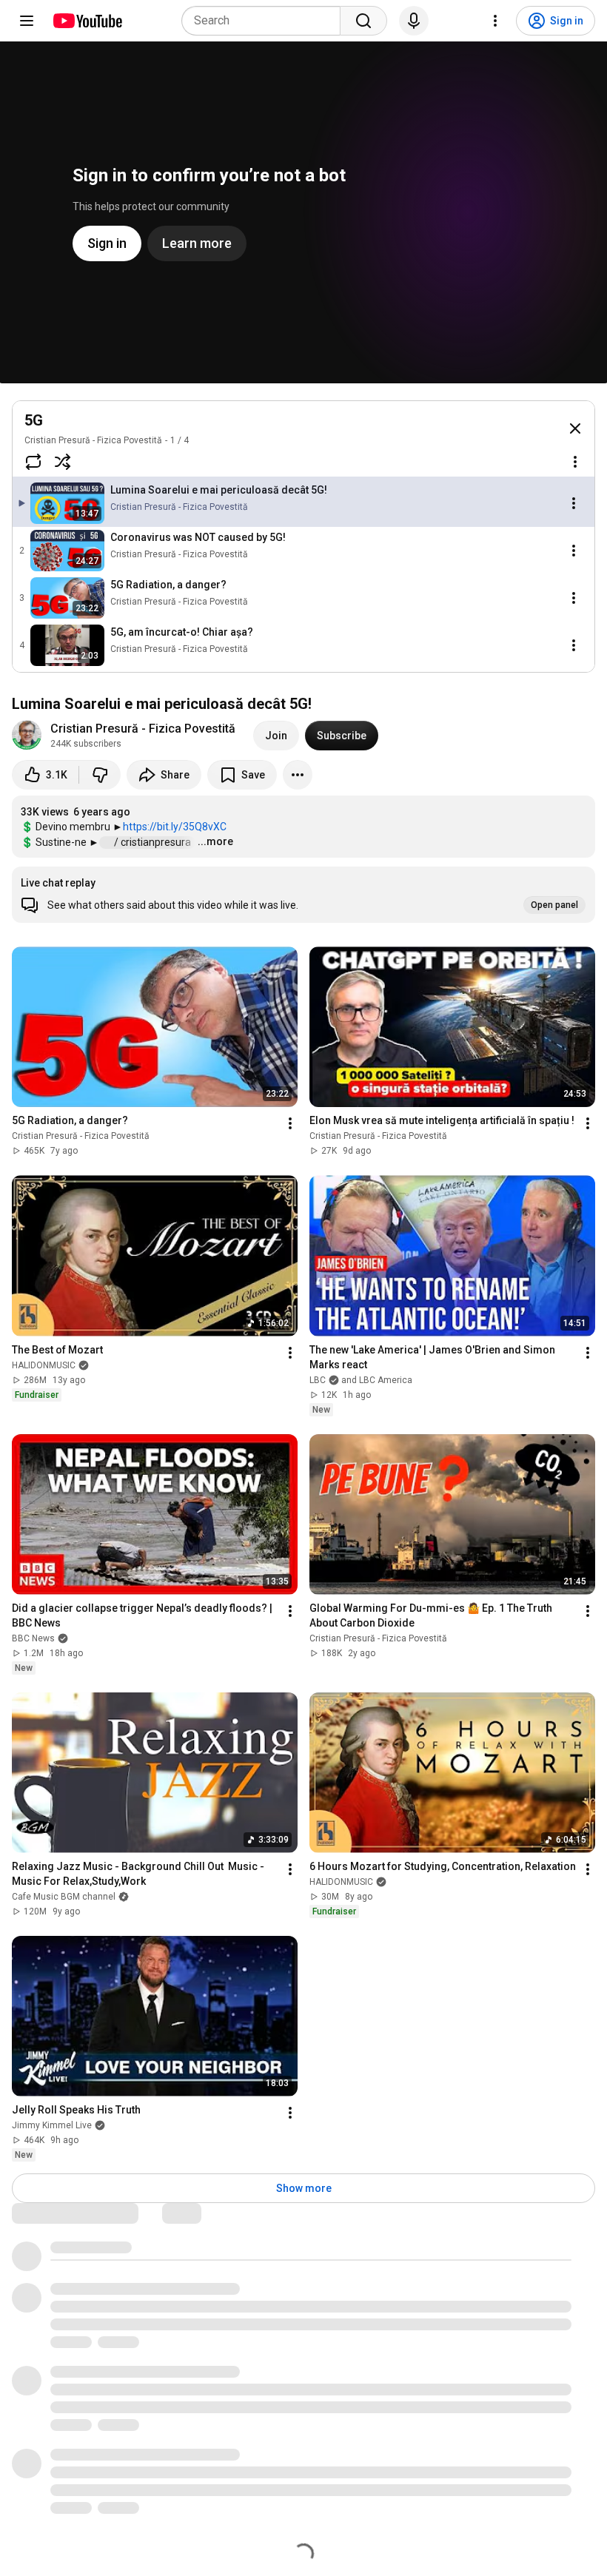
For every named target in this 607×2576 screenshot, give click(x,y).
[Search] (363, 21)
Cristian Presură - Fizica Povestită (93, 440)
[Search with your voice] (414, 21)
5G (34, 420)
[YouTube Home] (87, 21)
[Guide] (27, 21)
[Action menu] (575, 462)
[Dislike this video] (100, 775)
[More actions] (298, 775)
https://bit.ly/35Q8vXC (175, 827)
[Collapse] (575, 428)
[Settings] (495, 21)
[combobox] (265, 21)
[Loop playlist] (33, 462)
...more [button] (215, 841)
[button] (303, 895)
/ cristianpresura (154, 842)
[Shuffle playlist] (63, 462)
